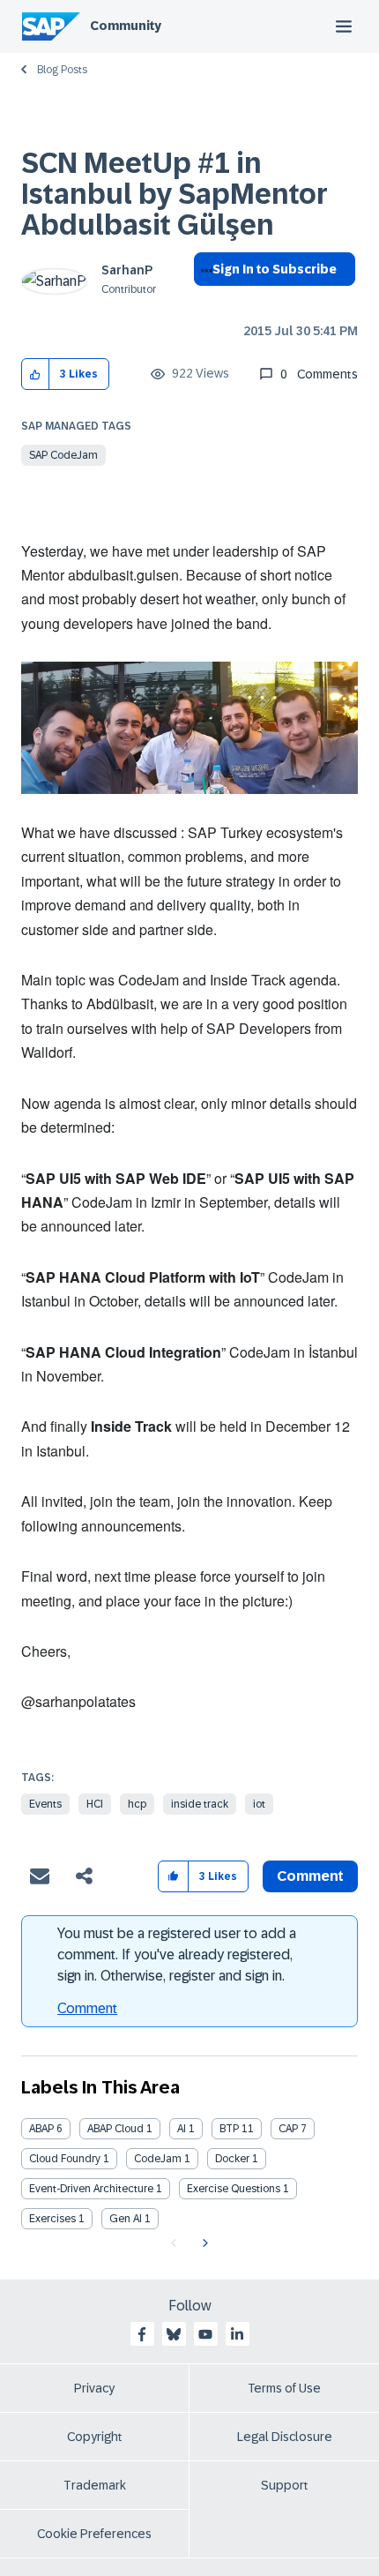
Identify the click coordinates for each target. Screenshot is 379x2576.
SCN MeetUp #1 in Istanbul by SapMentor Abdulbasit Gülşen (175, 194)
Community (126, 26)
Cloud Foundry (65, 2159)
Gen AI (126, 2219)
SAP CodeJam (63, 455)
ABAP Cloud (115, 2129)
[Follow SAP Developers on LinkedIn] (237, 2334)
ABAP (41, 2129)
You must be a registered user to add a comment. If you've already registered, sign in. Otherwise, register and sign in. (177, 1954)
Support (285, 2485)
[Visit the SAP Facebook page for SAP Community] (142, 2334)
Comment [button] (310, 1876)
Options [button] (203, 301)
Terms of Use (284, 2388)
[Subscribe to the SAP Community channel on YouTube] (205, 2334)
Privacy (94, 2388)
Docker (232, 2159)
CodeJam (158, 2159)
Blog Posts (62, 70)
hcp (137, 1804)
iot (259, 1804)
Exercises (52, 2219)
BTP (229, 2129)
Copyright (95, 2437)
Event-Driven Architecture (91, 2189)
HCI (95, 1804)
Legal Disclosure (285, 2437)
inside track (200, 1804)
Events (45, 1804)
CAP (288, 2129)
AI (182, 2129)
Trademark (95, 2485)
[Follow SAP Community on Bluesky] (174, 2334)
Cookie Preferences (94, 2534)
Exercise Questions (234, 2189)
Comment (87, 2008)
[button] (36, 374)
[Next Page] (203, 2243)
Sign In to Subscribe (275, 269)
